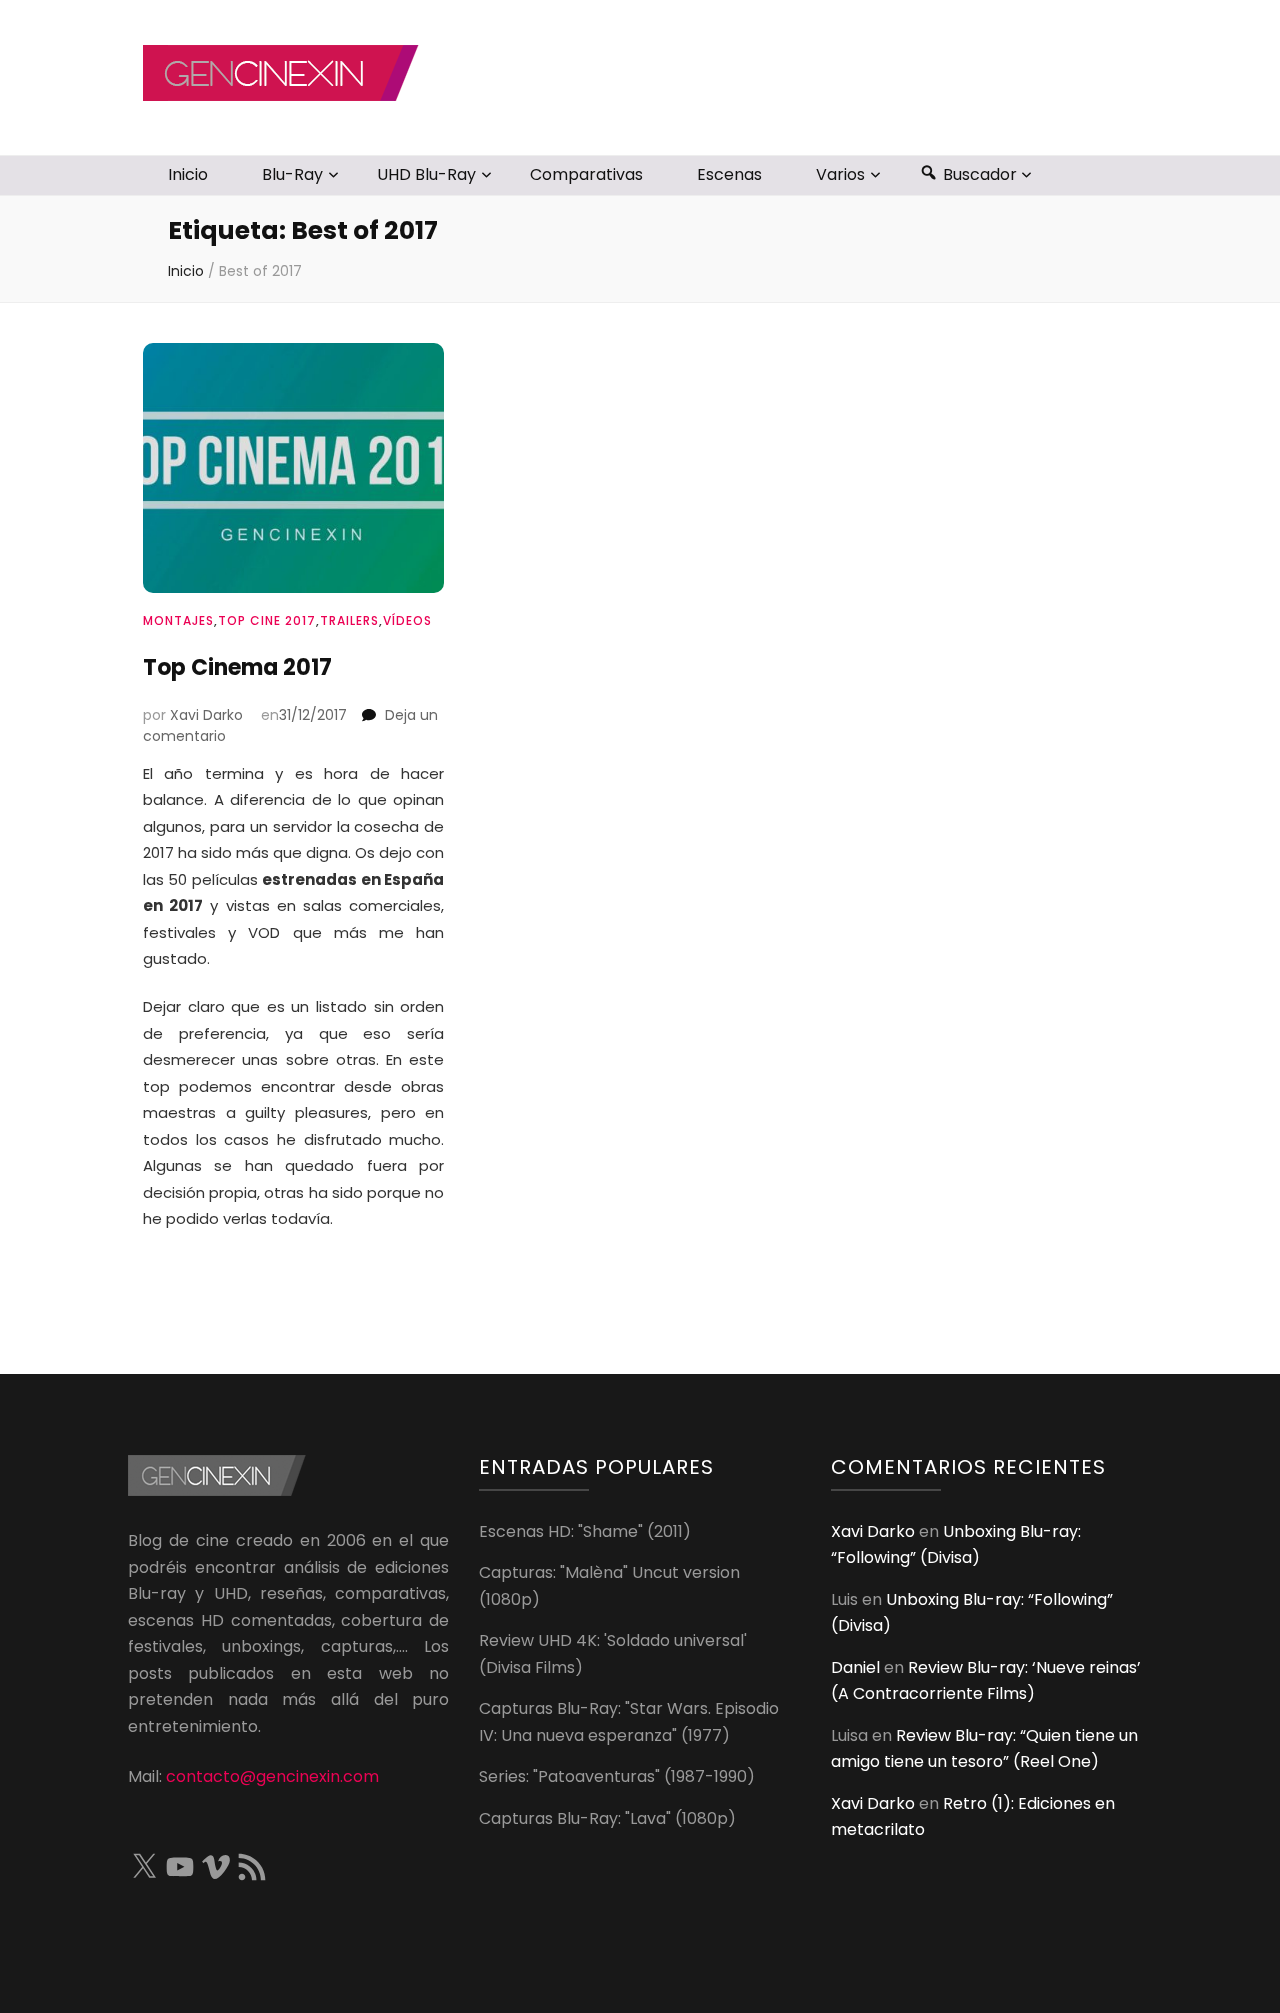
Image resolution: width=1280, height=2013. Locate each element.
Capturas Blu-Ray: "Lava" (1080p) (607, 1818)
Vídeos (407, 620)
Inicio (188, 174)
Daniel (855, 1667)
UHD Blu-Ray (426, 174)
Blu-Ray (292, 174)
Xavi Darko (206, 715)
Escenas (729, 174)
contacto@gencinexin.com (272, 1776)
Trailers (349, 620)
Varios (840, 174)
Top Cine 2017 (267, 620)
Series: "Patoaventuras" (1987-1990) (617, 1776)
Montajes (178, 620)
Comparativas (586, 174)
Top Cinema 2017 (237, 667)
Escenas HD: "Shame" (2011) (585, 1531)
